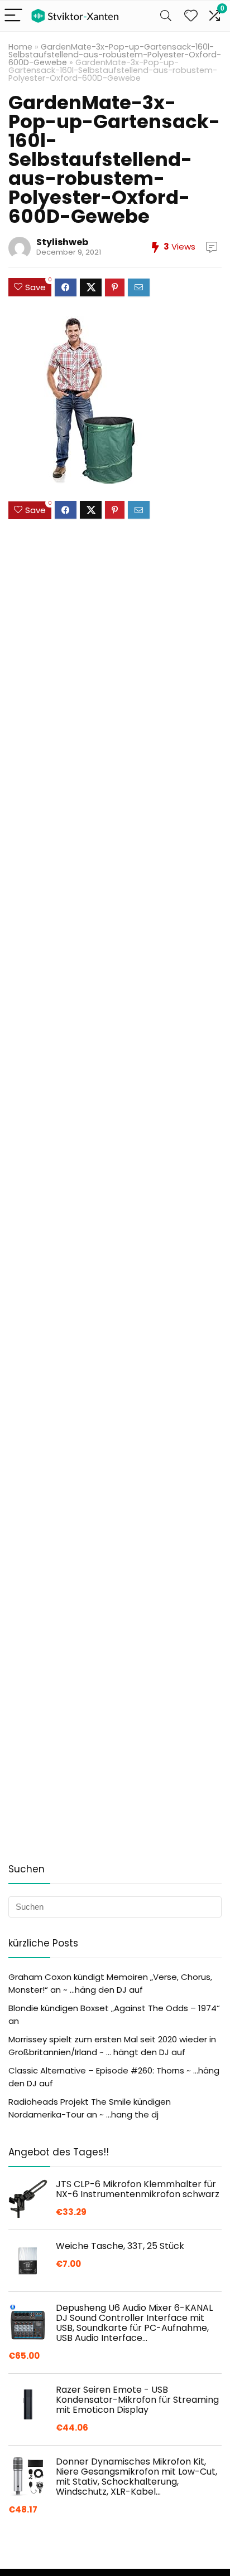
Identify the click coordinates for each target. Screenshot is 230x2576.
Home (20, 47)
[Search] (166, 16)
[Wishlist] (191, 16)
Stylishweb (62, 242)
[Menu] (13, 16)
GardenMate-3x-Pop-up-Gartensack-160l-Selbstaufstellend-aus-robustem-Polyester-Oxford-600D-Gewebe (115, 55)
